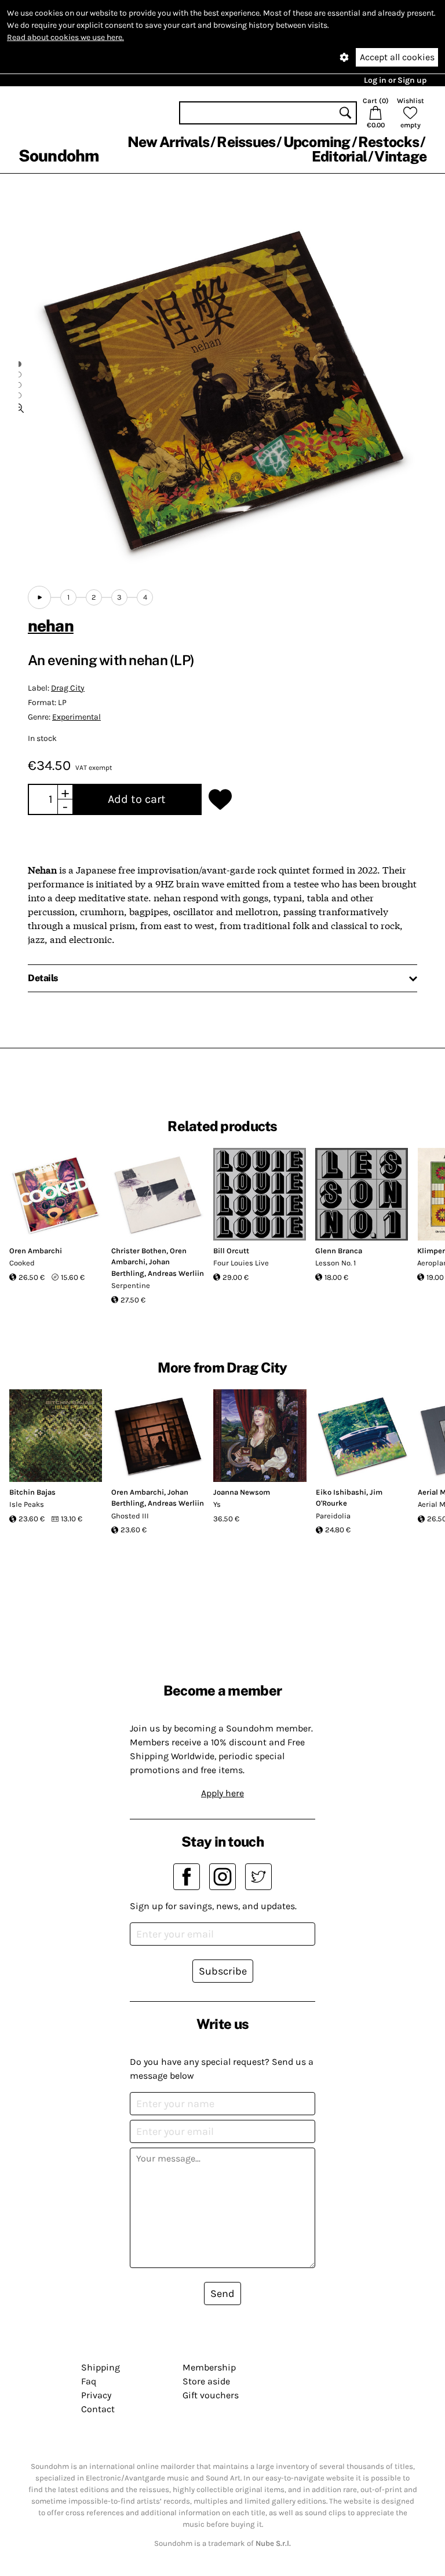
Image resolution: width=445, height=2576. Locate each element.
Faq (89, 2381)
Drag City (68, 688)
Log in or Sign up (395, 80)
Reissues (246, 142)
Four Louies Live (241, 1263)
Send (222, 2294)
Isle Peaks (27, 1504)
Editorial (339, 156)
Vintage (400, 156)
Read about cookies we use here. (65, 37)
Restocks (389, 142)
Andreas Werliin (176, 1273)
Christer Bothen (139, 1251)
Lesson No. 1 (335, 1263)
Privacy (96, 2395)
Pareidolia (333, 1516)
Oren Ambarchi (36, 1251)
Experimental (76, 717)
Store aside (206, 2381)
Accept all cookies (397, 57)
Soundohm (59, 155)
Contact (98, 2409)
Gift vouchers (211, 2395)
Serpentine (131, 1285)
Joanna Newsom (242, 1492)
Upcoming (317, 142)
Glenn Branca (339, 1251)
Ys (217, 1504)
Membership (209, 2367)
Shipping (101, 2367)
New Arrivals (168, 142)
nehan (51, 625)
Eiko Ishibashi (341, 1492)
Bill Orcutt (231, 1251)
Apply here (222, 1793)
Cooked (22, 1263)
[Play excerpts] (39, 597)
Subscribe (223, 1971)
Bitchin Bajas (32, 1492)
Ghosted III (130, 1516)
